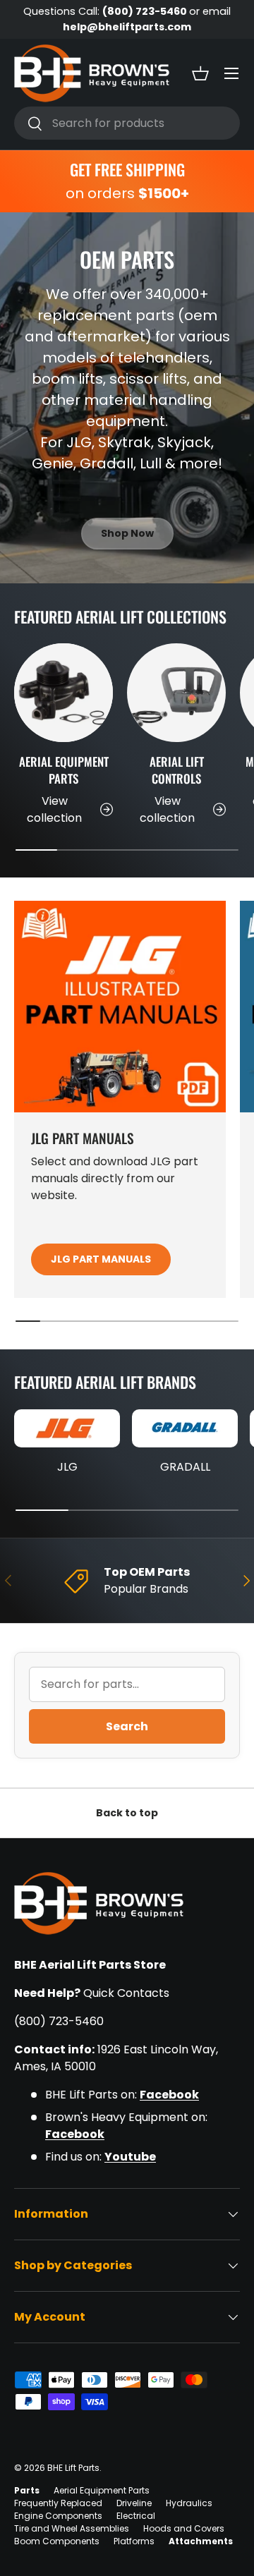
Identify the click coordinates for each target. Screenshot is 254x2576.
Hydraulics (189, 2503)
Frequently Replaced (58, 2503)
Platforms (134, 2541)
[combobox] (127, 123)
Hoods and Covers (184, 2528)
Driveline (134, 2503)
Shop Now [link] (127, 533)
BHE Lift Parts (73, 2468)
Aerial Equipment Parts (64, 770)
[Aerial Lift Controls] (176, 693)
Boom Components (57, 2541)
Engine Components (58, 2516)
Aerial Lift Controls (177, 770)
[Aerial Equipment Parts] (64, 693)
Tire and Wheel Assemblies (72, 2528)
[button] (200, 73)
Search (127, 1726)
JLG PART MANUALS (101, 1259)
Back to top (127, 1813)
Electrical (136, 2516)
